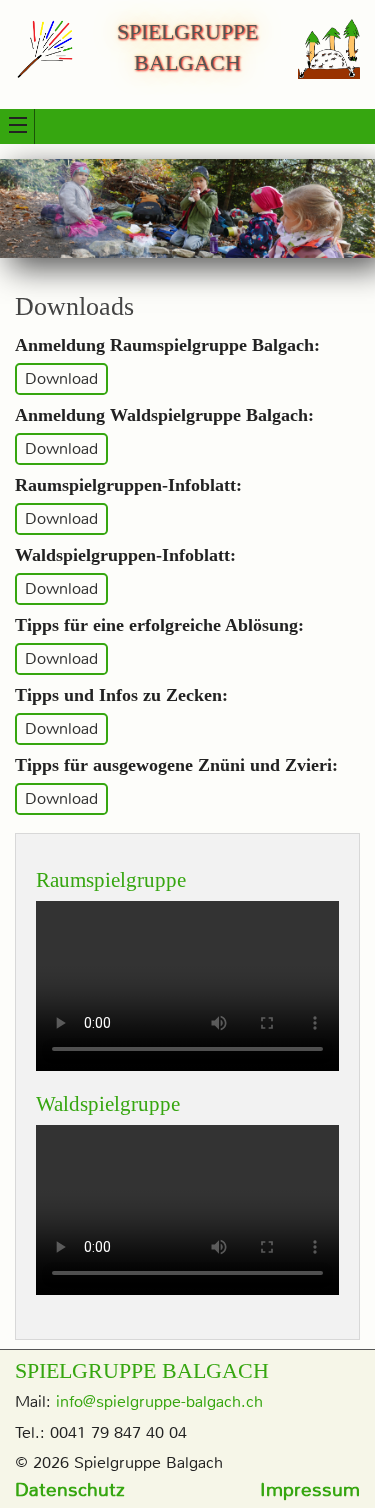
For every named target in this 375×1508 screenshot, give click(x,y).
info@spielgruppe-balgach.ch (159, 1401)
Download (61, 379)
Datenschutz (70, 1489)
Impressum (310, 1489)
